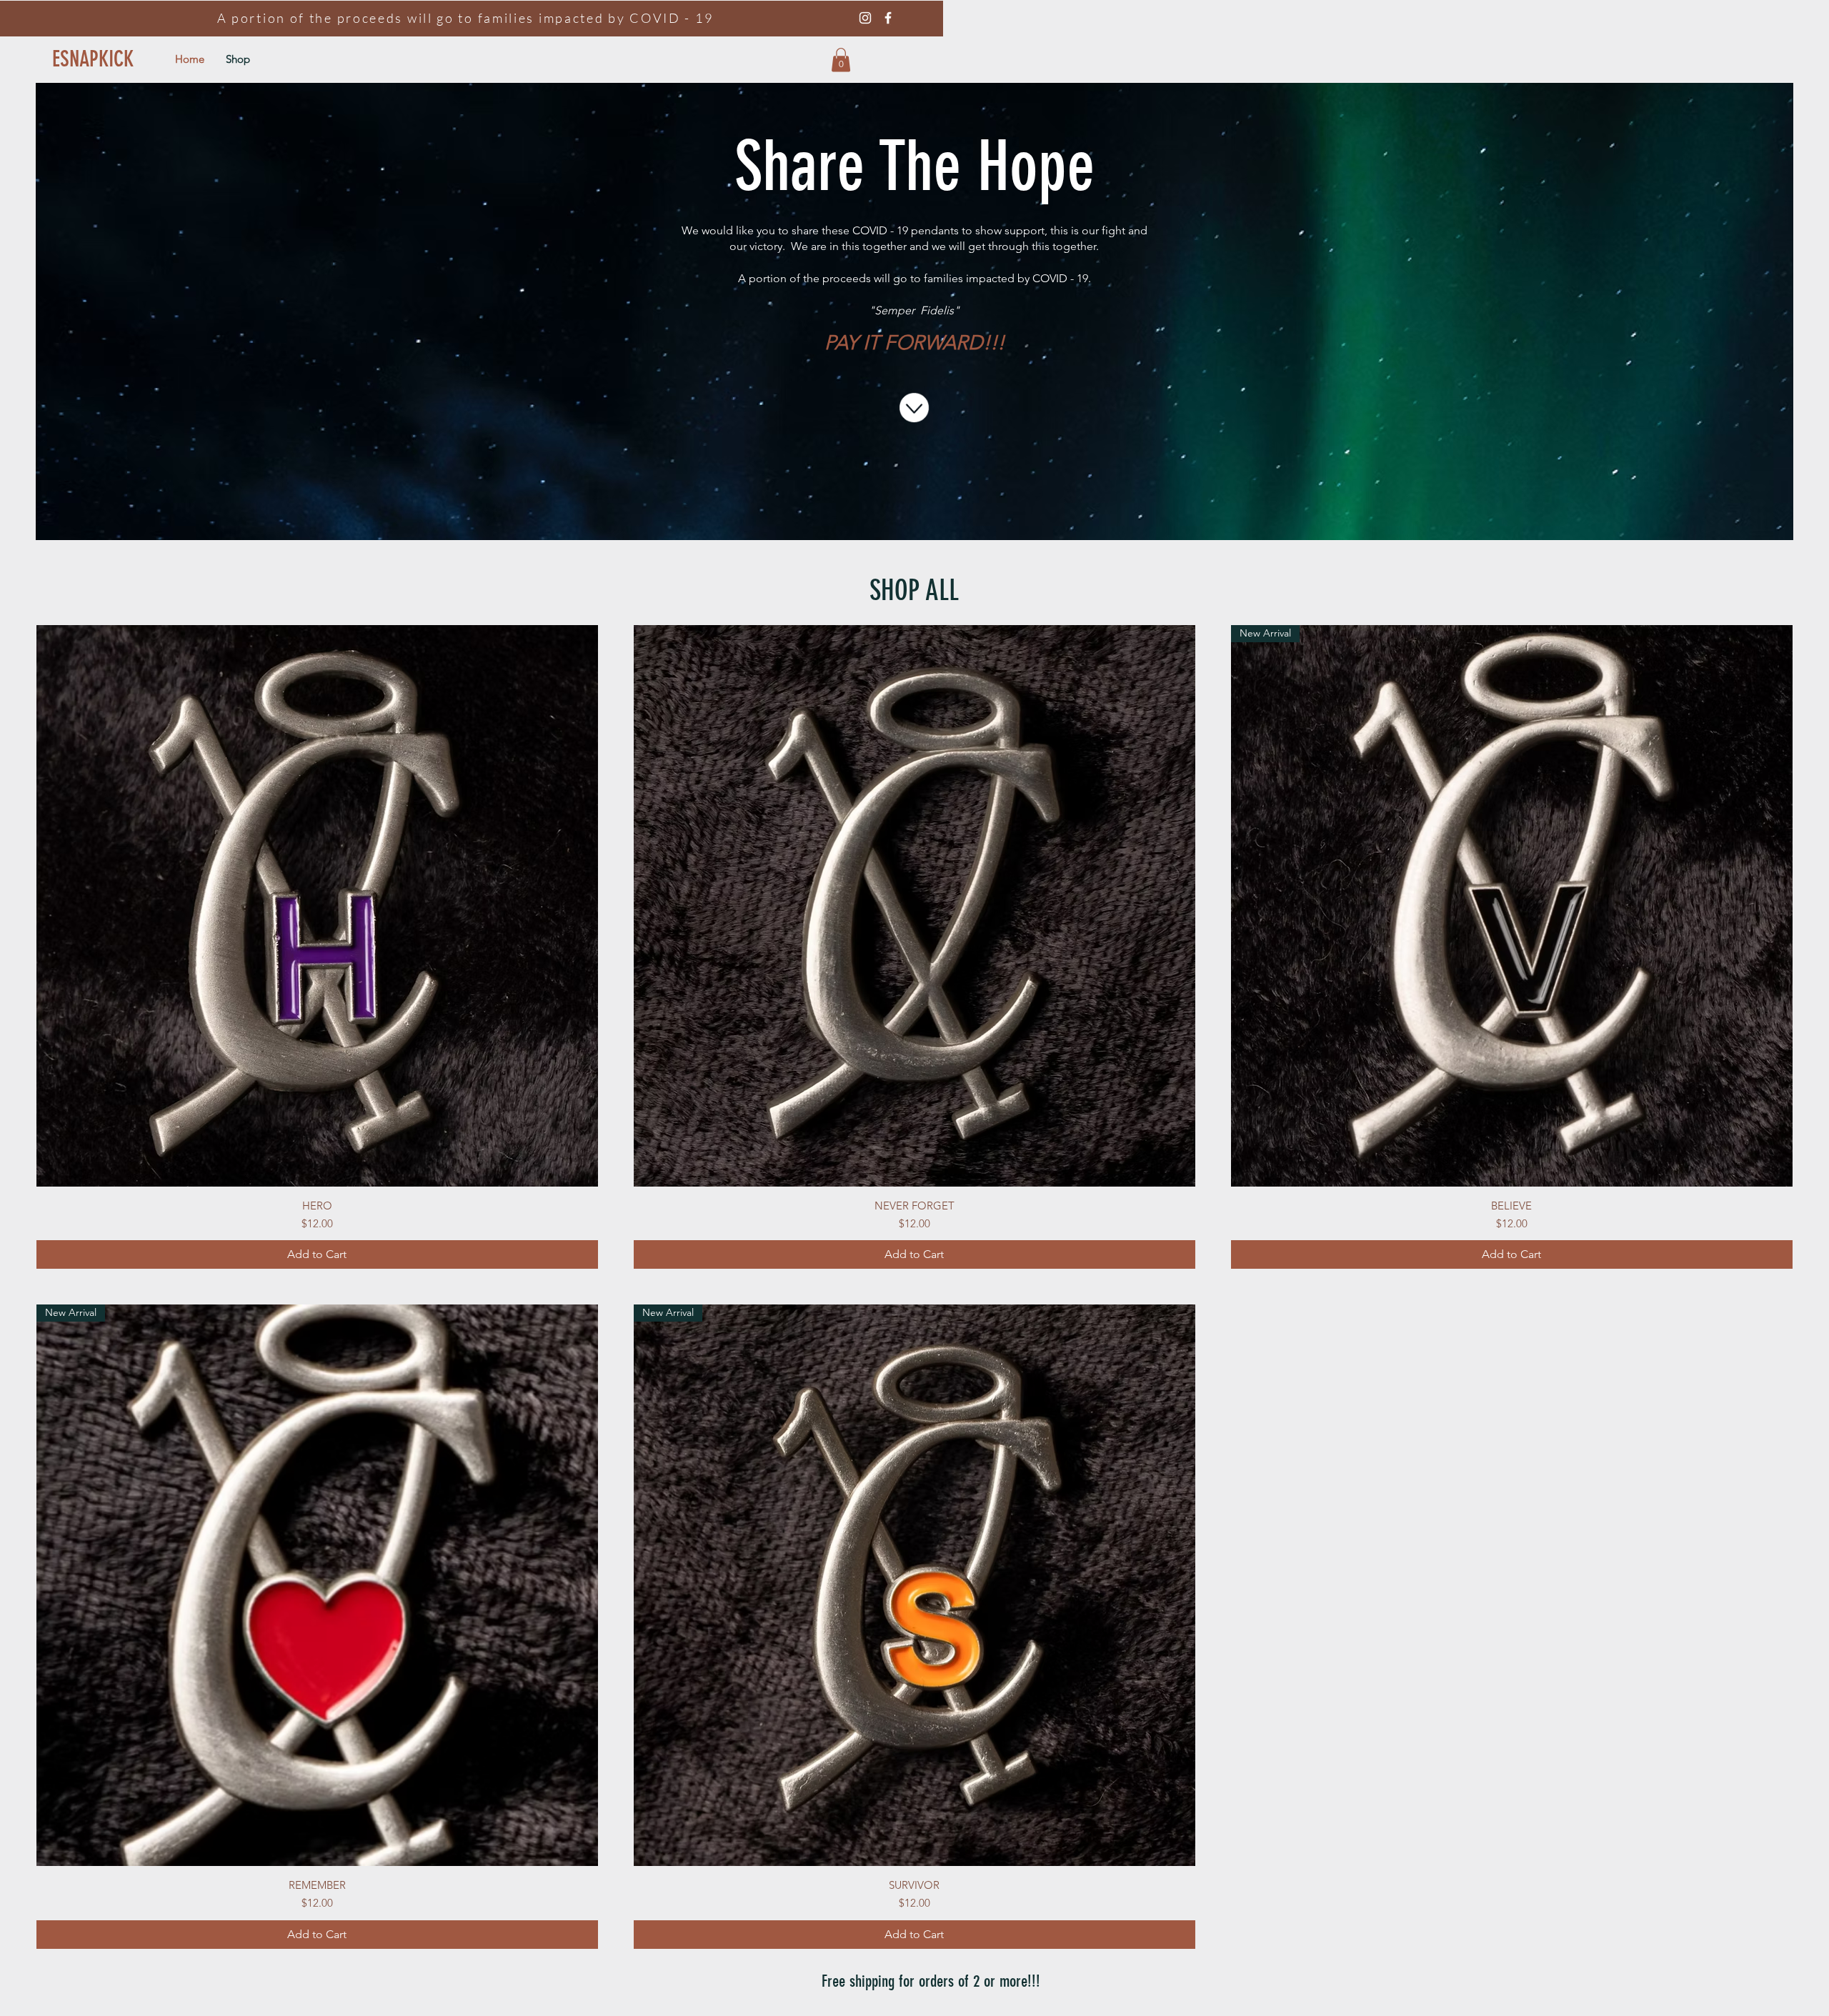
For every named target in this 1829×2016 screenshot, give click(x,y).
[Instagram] (865, 18)
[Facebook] (888, 18)
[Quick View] (317, 906)
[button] (841, 60)
